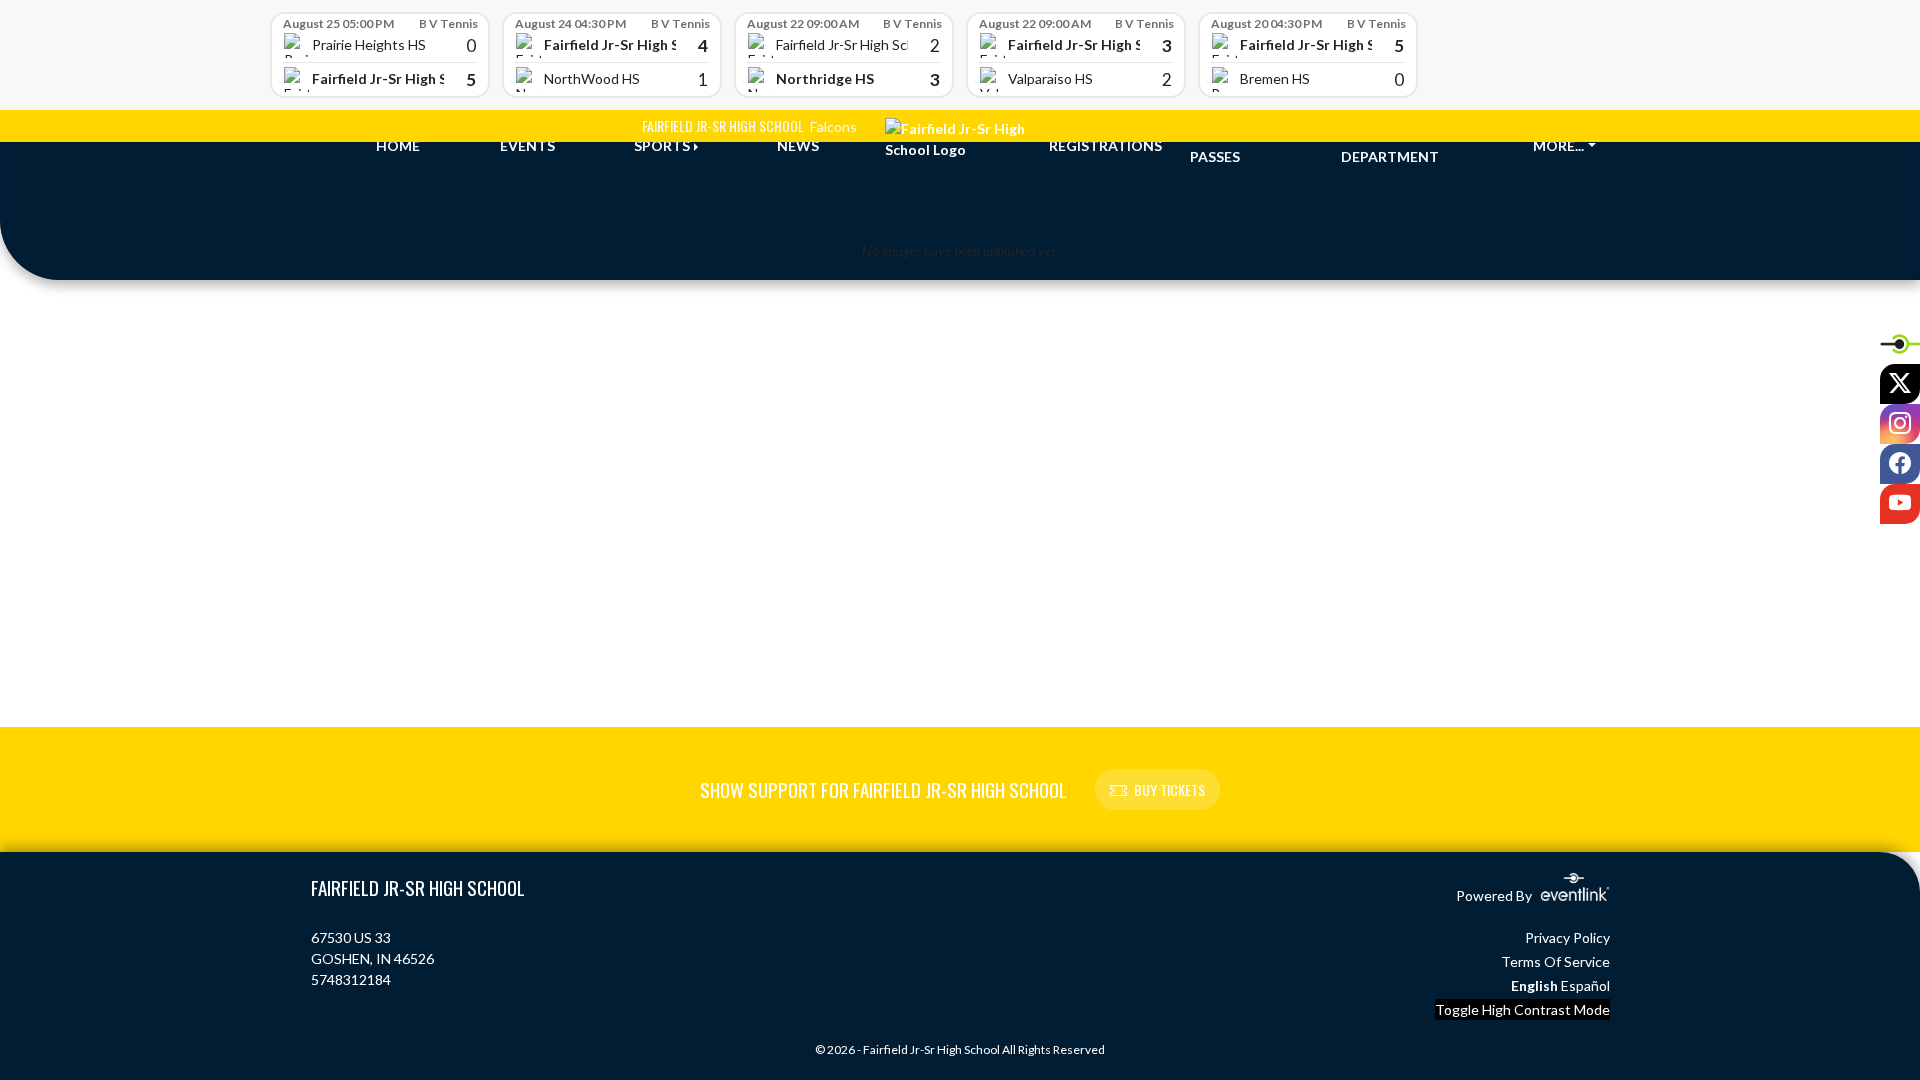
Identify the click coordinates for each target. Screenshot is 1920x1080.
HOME (398, 145)
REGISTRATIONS (1105, 145)
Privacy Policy (1567, 937)
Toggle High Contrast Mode (1522, 1009)
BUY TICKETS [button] (1169, 789)
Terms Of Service (1555, 961)
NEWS (798, 145)
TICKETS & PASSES (1227, 146)
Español (1585, 985)
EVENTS (527, 145)
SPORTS (662, 145)
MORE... (1558, 145)
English (1534, 985)
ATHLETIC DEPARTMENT (1390, 146)
